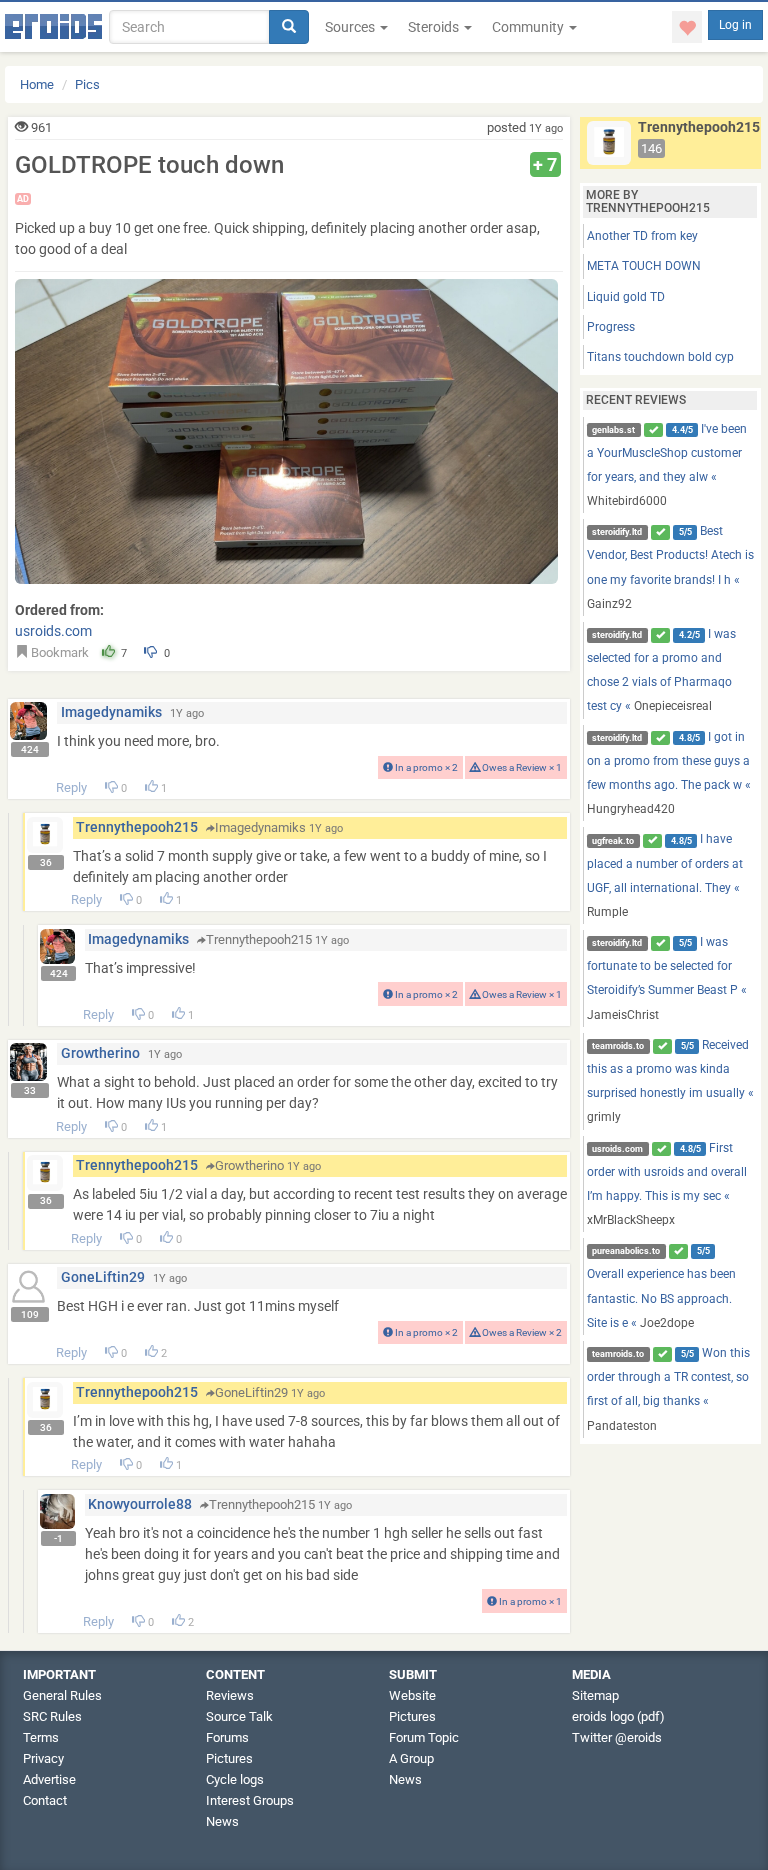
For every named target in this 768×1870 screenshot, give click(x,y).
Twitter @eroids (617, 1737)
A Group (411, 1758)
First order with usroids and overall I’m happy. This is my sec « (667, 1184)
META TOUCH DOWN (644, 266)
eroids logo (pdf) (618, 1716)
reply (71, 787)
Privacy (43, 1758)
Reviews (230, 1695)
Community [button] (529, 27)
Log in (735, 25)
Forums (227, 1737)
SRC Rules (52, 1716)
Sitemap (595, 1695)
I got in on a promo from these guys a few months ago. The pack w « (669, 773)
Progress (611, 327)
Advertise (49, 1779)
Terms (41, 1737)
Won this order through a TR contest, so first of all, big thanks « (669, 1389)
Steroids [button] (435, 27)
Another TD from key (642, 236)
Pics (87, 84)
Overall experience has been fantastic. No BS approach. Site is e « (661, 1288)
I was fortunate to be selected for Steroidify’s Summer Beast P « (667, 978)
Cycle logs (235, 1779)
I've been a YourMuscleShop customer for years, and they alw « (667, 465)
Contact (45, 1800)
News (222, 1821)
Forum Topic (424, 1737)
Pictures (229, 1758)
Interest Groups (250, 1800)
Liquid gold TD (626, 297)
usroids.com (53, 631)
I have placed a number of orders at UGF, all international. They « (665, 875)
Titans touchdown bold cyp (660, 357)
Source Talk (239, 1716)
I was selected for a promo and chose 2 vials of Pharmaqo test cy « (662, 670)
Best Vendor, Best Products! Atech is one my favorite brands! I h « (670, 567)
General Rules (62, 1695)
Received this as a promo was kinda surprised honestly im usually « (670, 1081)
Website (412, 1695)
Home (37, 84)
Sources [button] (351, 27)
